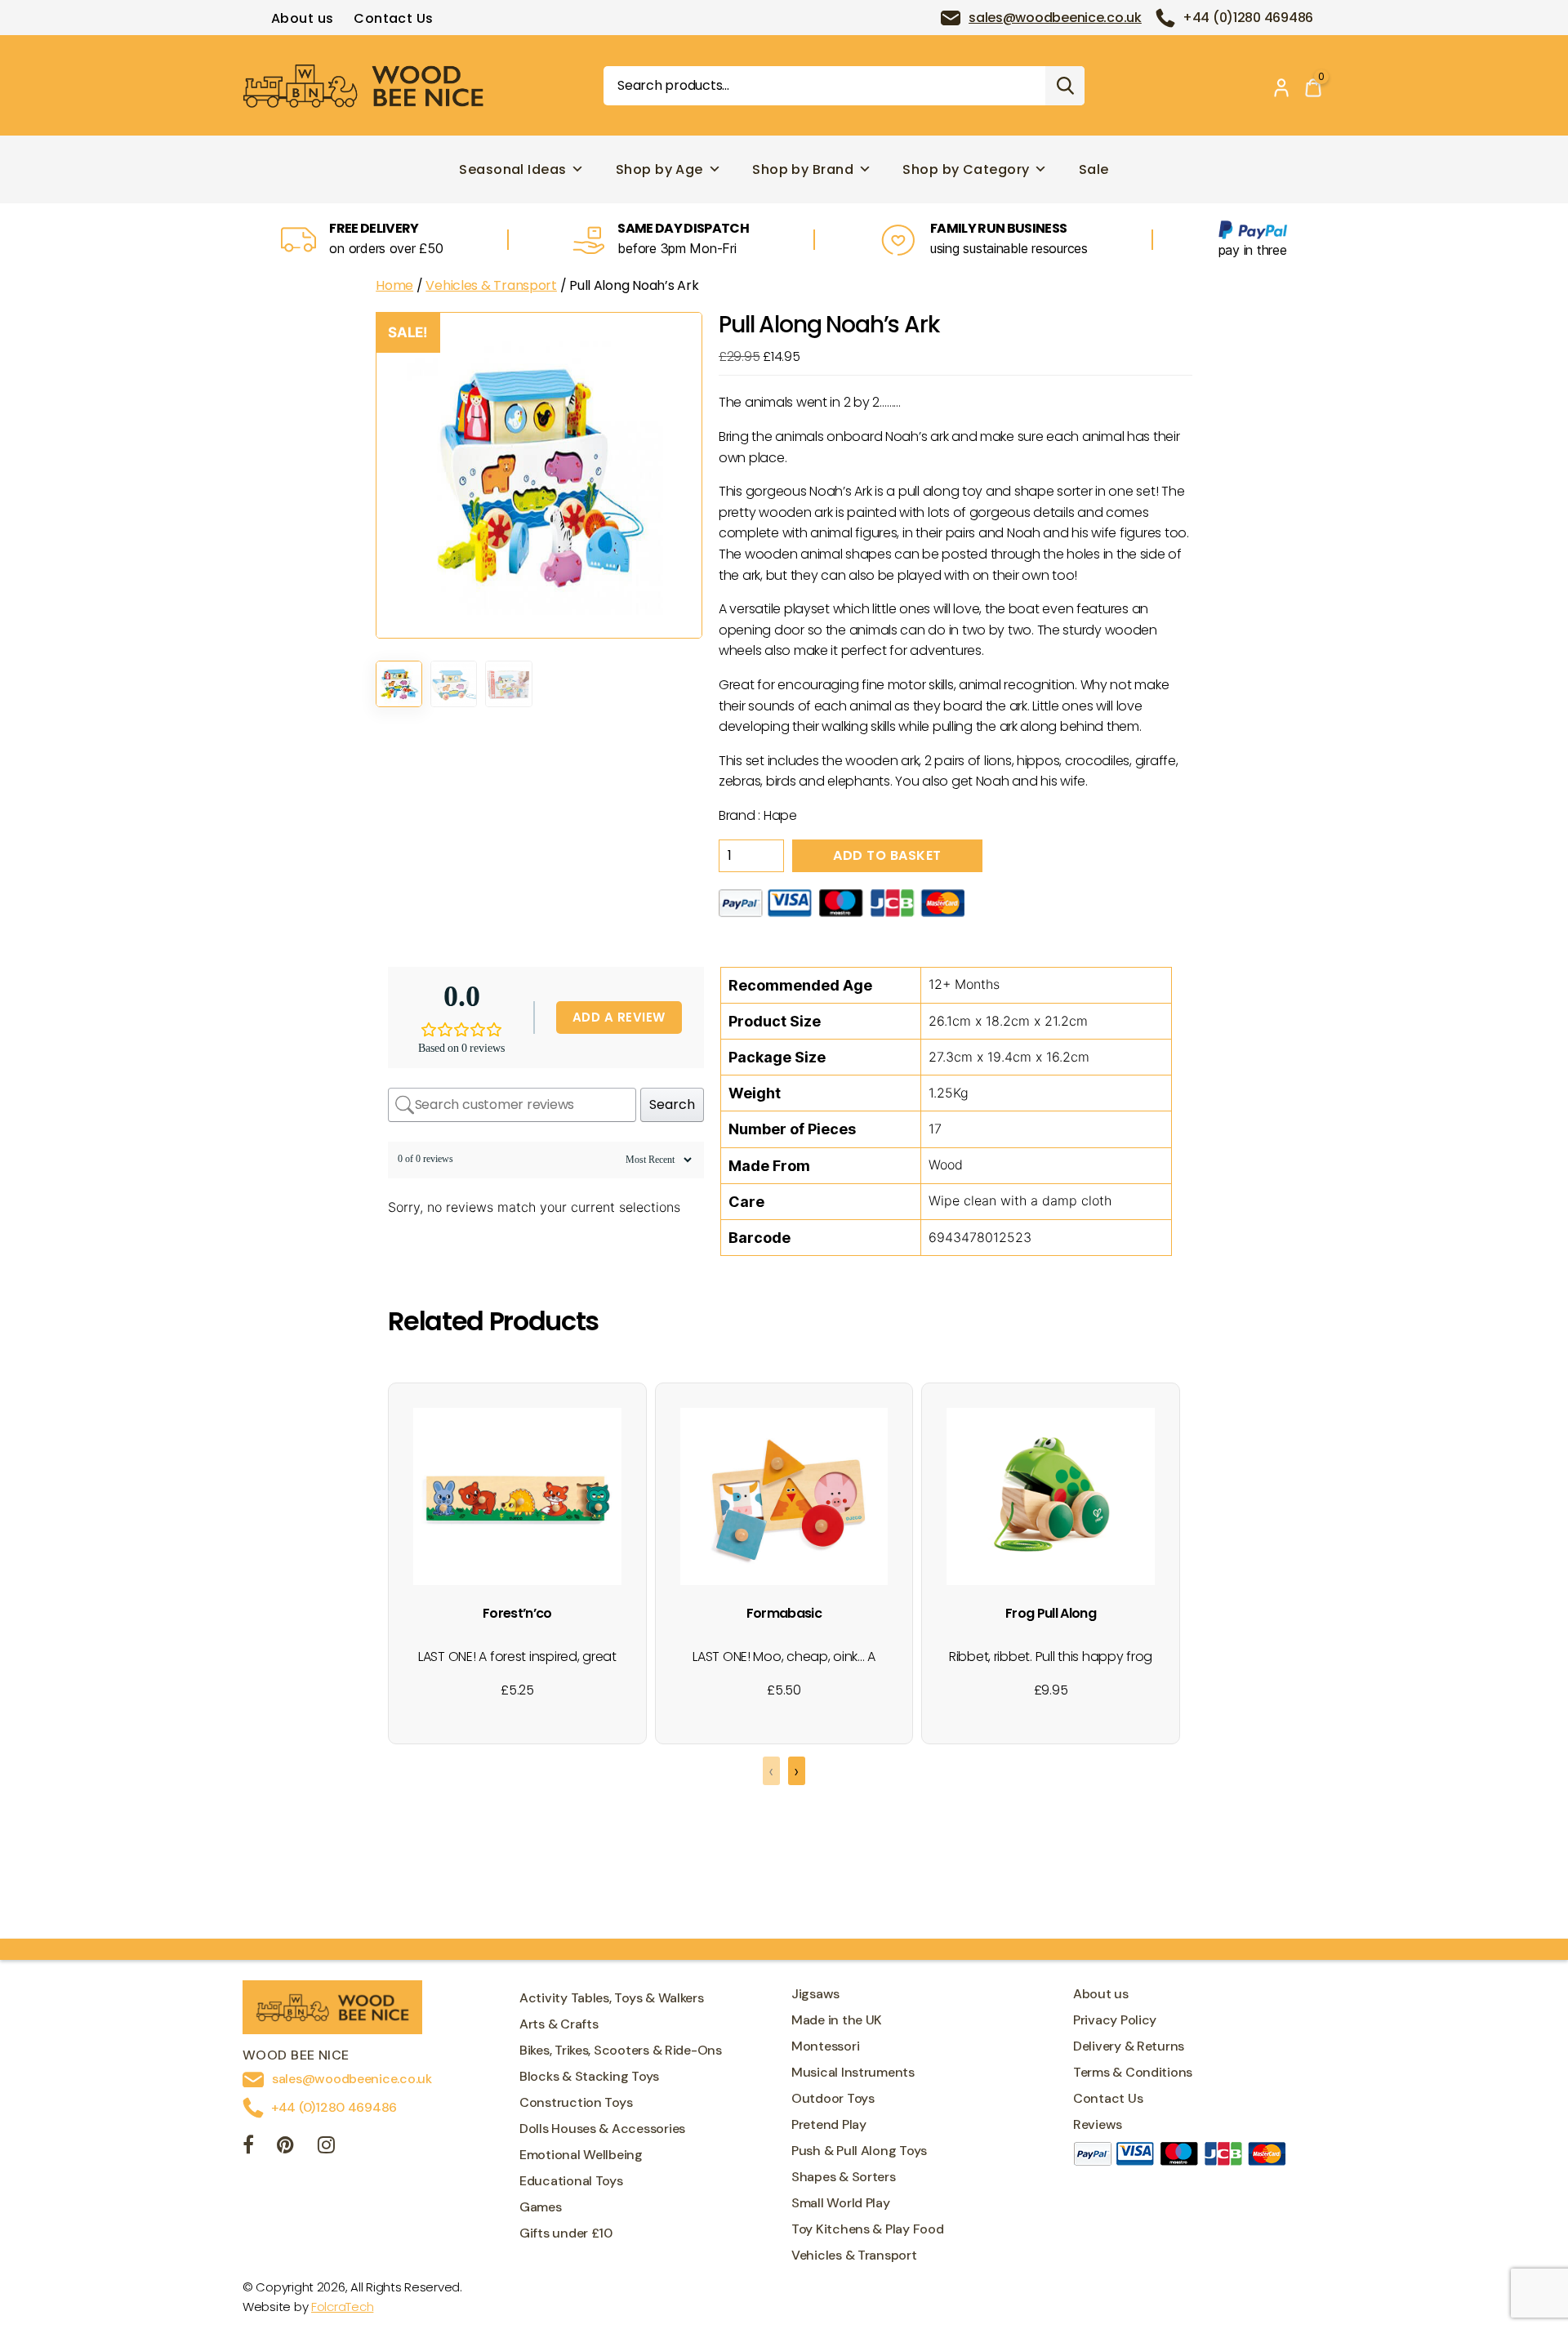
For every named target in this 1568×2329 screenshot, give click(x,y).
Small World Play (841, 2203)
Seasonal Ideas (512, 169)
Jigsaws (815, 1994)
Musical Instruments (853, 2072)
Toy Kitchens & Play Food (868, 2229)
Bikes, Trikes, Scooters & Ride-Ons (621, 2050)
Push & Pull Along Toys (859, 2151)
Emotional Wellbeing (581, 2155)
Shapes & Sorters (844, 2177)
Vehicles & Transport (491, 285)
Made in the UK (837, 2020)
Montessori (825, 2046)
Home (394, 285)
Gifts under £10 (566, 2233)
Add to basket (887, 855)
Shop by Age (659, 169)
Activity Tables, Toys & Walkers (612, 1998)
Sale (1094, 169)
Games (541, 2207)
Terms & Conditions (1133, 2072)
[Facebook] (248, 2147)
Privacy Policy (1115, 2020)
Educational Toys (571, 2181)
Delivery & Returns (1129, 2046)
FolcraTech (342, 2307)
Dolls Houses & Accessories (602, 2129)
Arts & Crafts (559, 2024)
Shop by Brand (803, 169)
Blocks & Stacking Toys (589, 2076)
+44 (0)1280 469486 (1248, 18)
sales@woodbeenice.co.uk (1055, 18)
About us (303, 18)
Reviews (1098, 2124)
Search (1065, 86)
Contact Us (393, 18)
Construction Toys (576, 2102)
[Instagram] (326, 2147)
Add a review (619, 1017)
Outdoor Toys (833, 2098)
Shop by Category (966, 169)
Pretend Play (829, 2124)
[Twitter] (285, 2147)
